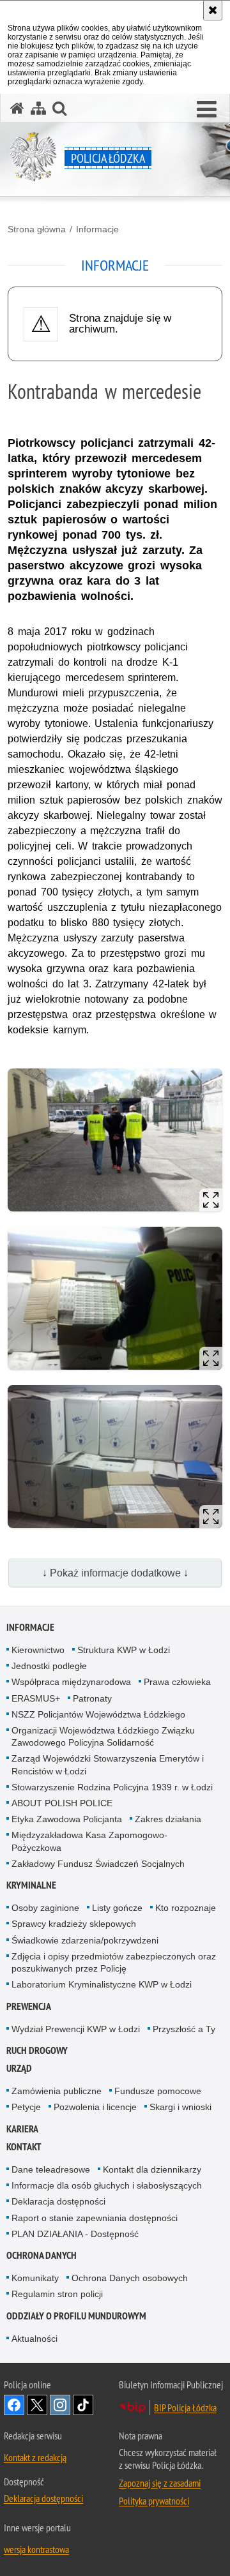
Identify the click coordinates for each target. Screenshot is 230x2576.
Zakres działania (168, 1819)
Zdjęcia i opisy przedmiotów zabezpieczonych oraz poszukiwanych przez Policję (114, 1962)
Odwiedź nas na (14, 2405)
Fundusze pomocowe (158, 2091)
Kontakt (24, 2147)
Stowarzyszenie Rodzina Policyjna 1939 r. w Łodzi (112, 1787)
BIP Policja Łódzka (185, 2408)
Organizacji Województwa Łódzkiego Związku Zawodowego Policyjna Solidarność (103, 1736)
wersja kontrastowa (36, 2549)
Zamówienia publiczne (57, 2091)
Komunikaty (35, 2278)
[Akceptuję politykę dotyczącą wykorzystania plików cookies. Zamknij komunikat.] (213, 10)
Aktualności (34, 2339)
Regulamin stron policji (57, 2294)
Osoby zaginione (45, 1908)
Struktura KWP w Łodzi (124, 1650)
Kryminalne (31, 1885)
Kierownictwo (38, 1650)
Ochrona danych (42, 2255)
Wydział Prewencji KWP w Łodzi (76, 2029)
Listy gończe (117, 1908)
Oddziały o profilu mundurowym (76, 2316)
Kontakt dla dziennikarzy (152, 2169)
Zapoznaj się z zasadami (160, 2483)
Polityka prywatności (154, 2501)
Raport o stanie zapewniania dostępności (95, 2218)
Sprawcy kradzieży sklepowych (74, 1924)
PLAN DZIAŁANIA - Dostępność (75, 2234)
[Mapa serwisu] (38, 108)
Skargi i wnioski (180, 2107)
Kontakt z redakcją (35, 2457)
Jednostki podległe (49, 1666)
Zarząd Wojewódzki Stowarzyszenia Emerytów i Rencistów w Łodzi (108, 1764)
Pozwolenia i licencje (95, 2107)
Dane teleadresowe (51, 2169)
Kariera (22, 2129)
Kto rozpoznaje (186, 1908)
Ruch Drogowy (37, 2050)
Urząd (19, 2068)
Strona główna (37, 229)
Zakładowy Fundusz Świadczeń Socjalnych (98, 1864)
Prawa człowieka (177, 1682)
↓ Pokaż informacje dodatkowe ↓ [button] (115, 1573)
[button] (207, 110)
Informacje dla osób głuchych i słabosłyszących (107, 2185)
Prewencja (29, 2006)
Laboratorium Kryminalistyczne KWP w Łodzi (102, 1984)
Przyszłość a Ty (184, 2029)
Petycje (26, 2107)
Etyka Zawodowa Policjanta (67, 1819)
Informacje (97, 229)
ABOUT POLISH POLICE (62, 1803)
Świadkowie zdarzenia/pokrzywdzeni (85, 1940)
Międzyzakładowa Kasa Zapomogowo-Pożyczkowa (89, 1841)
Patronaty (92, 1698)
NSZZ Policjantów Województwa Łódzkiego (98, 1714)
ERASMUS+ (36, 1698)
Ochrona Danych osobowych (130, 2278)
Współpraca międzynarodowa (71, 1682)
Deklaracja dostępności (58, 2201)
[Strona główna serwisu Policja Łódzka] (17, 108)
